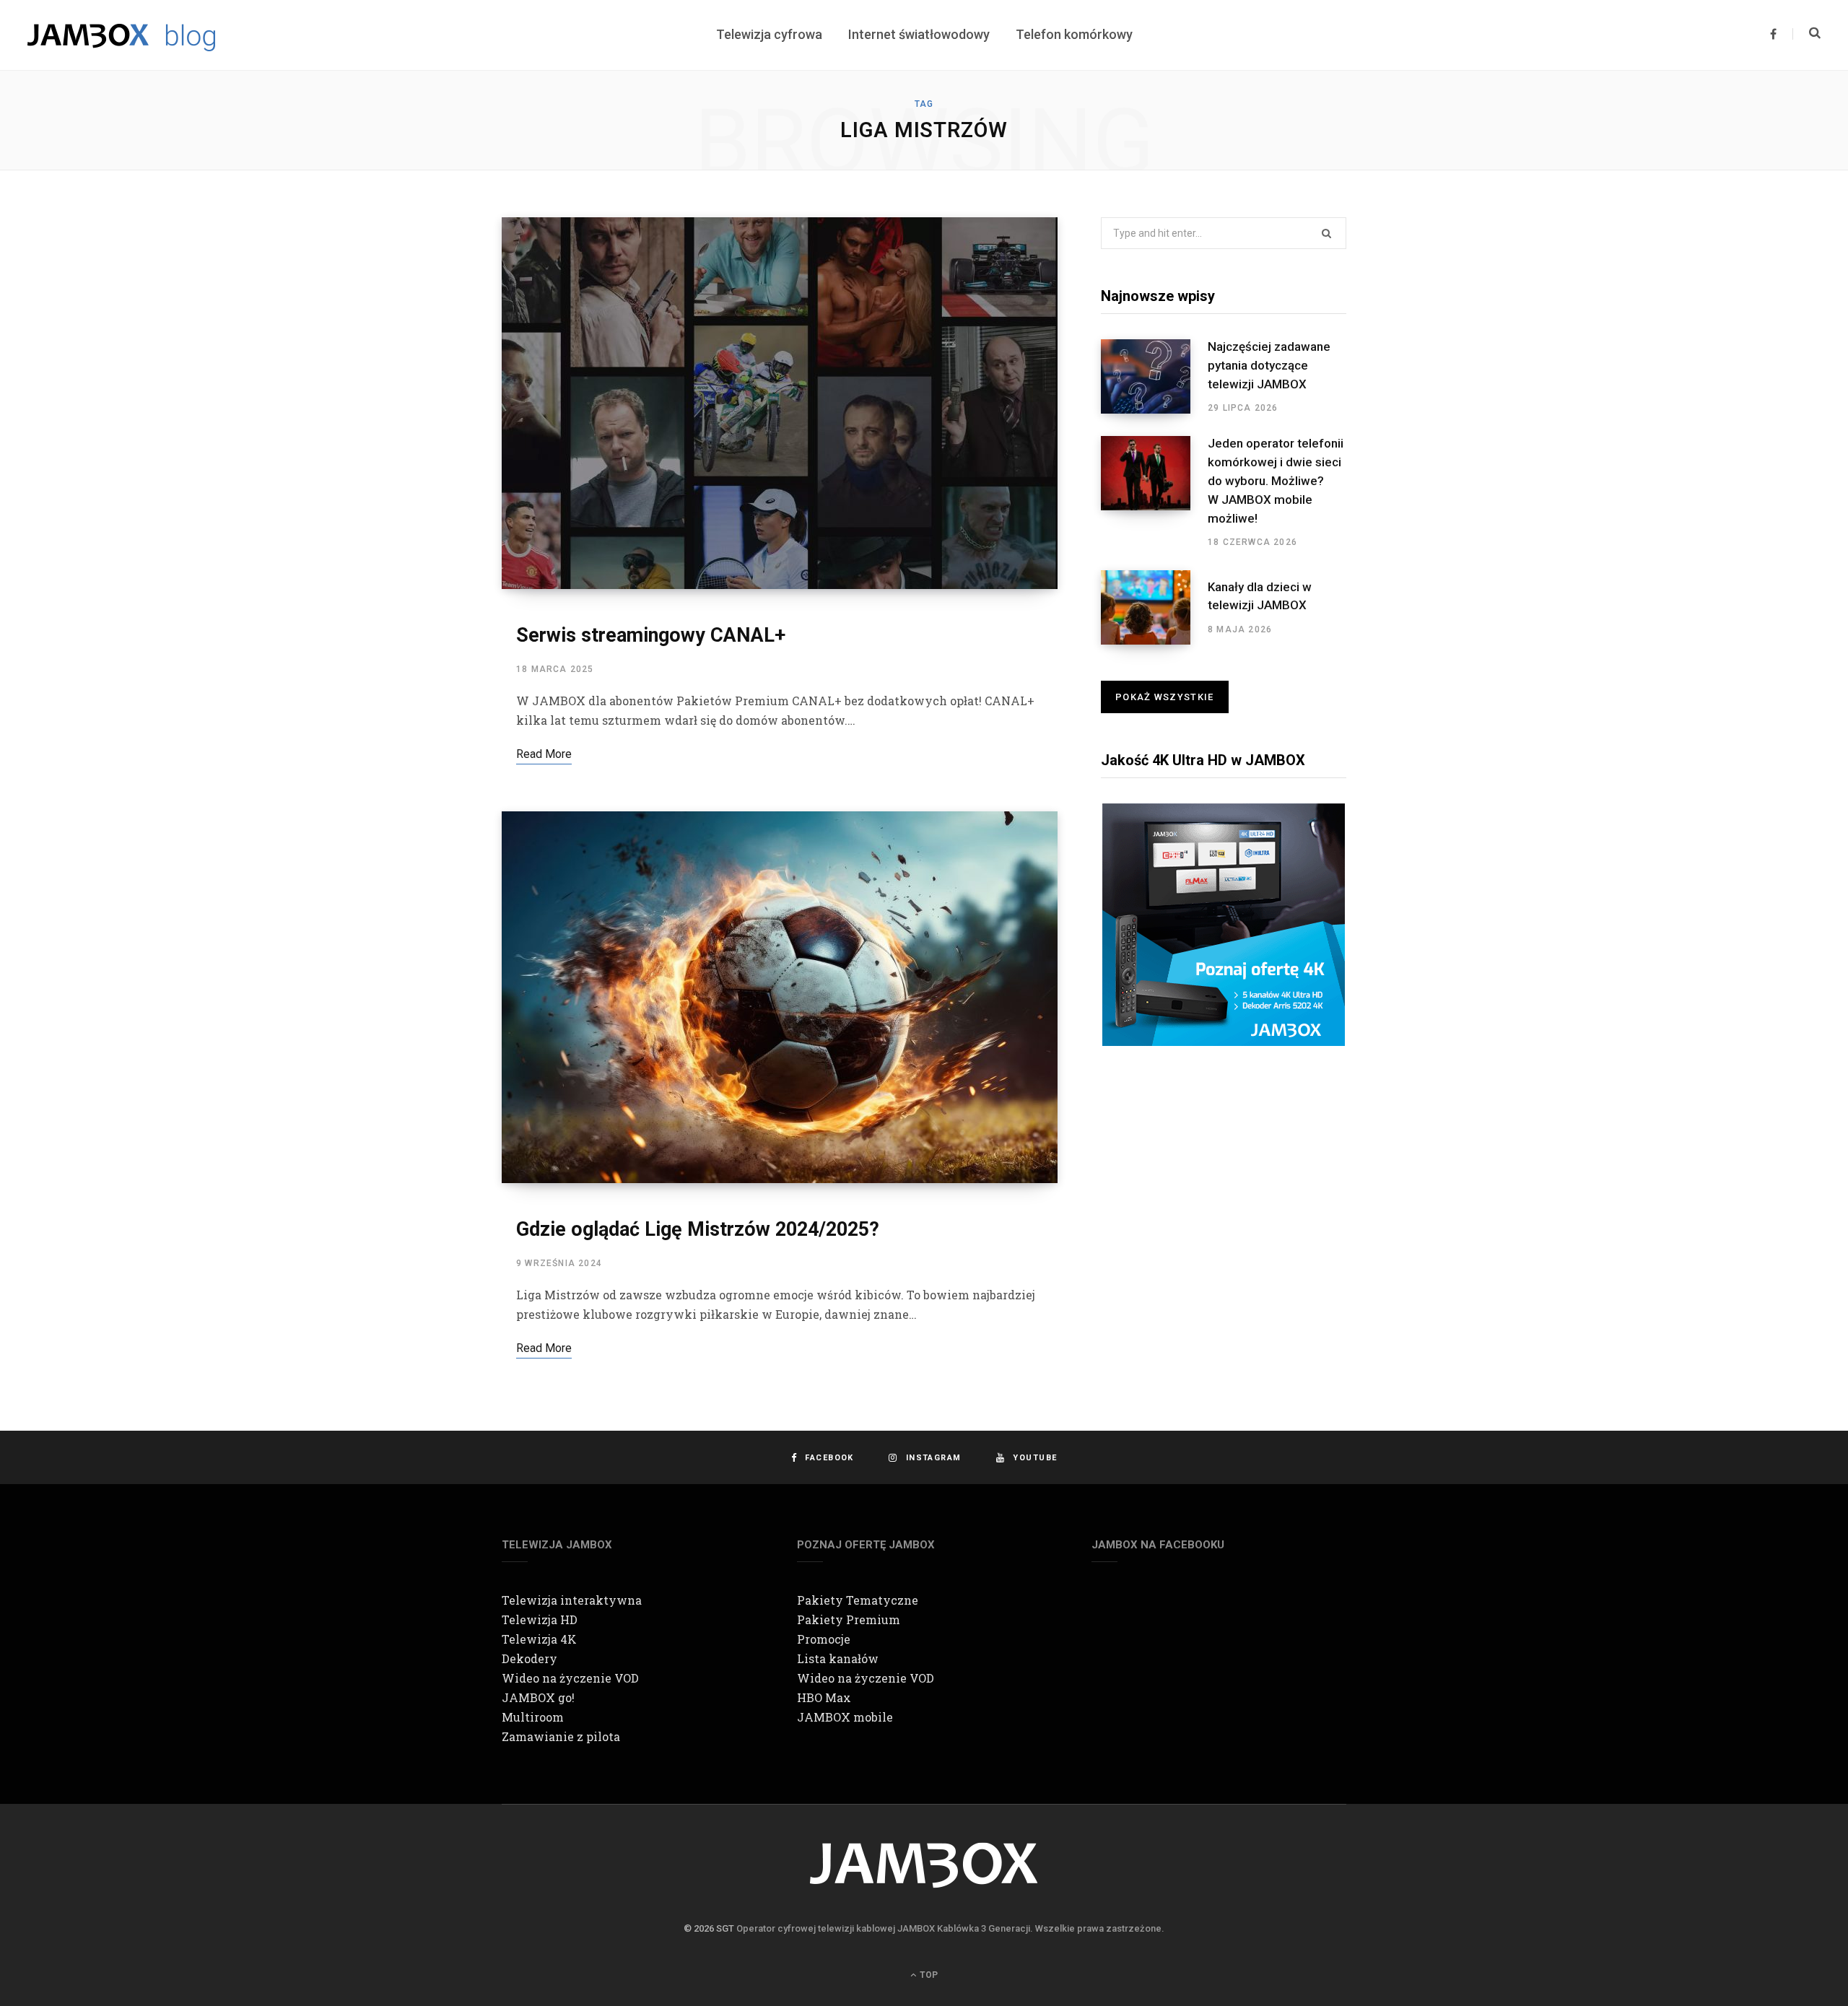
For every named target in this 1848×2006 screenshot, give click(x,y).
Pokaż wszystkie (1165, 697)
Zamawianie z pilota (561, 1736)
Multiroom (533, 1717)
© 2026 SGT (709, 1928)
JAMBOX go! (538, 1697)
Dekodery (529, 1658)
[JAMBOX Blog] (121, 35)
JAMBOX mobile (845, 1717)
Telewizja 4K (539, 1639)
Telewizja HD (540, 1619)
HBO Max (824, 1697)
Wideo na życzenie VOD (570, 1678)
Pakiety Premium (849, 1619)
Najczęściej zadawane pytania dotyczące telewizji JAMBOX (1269, 365)
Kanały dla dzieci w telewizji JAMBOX (1260, 596)
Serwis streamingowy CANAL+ (651, 635)
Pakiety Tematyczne (858, 1600)
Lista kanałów (838, 1658)
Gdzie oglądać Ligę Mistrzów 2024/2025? (698, 1229)
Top (928, 1975)
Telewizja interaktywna (572, 1600)
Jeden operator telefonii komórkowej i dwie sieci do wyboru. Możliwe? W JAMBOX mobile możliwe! (1276, 480)
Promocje (824, 1639)
